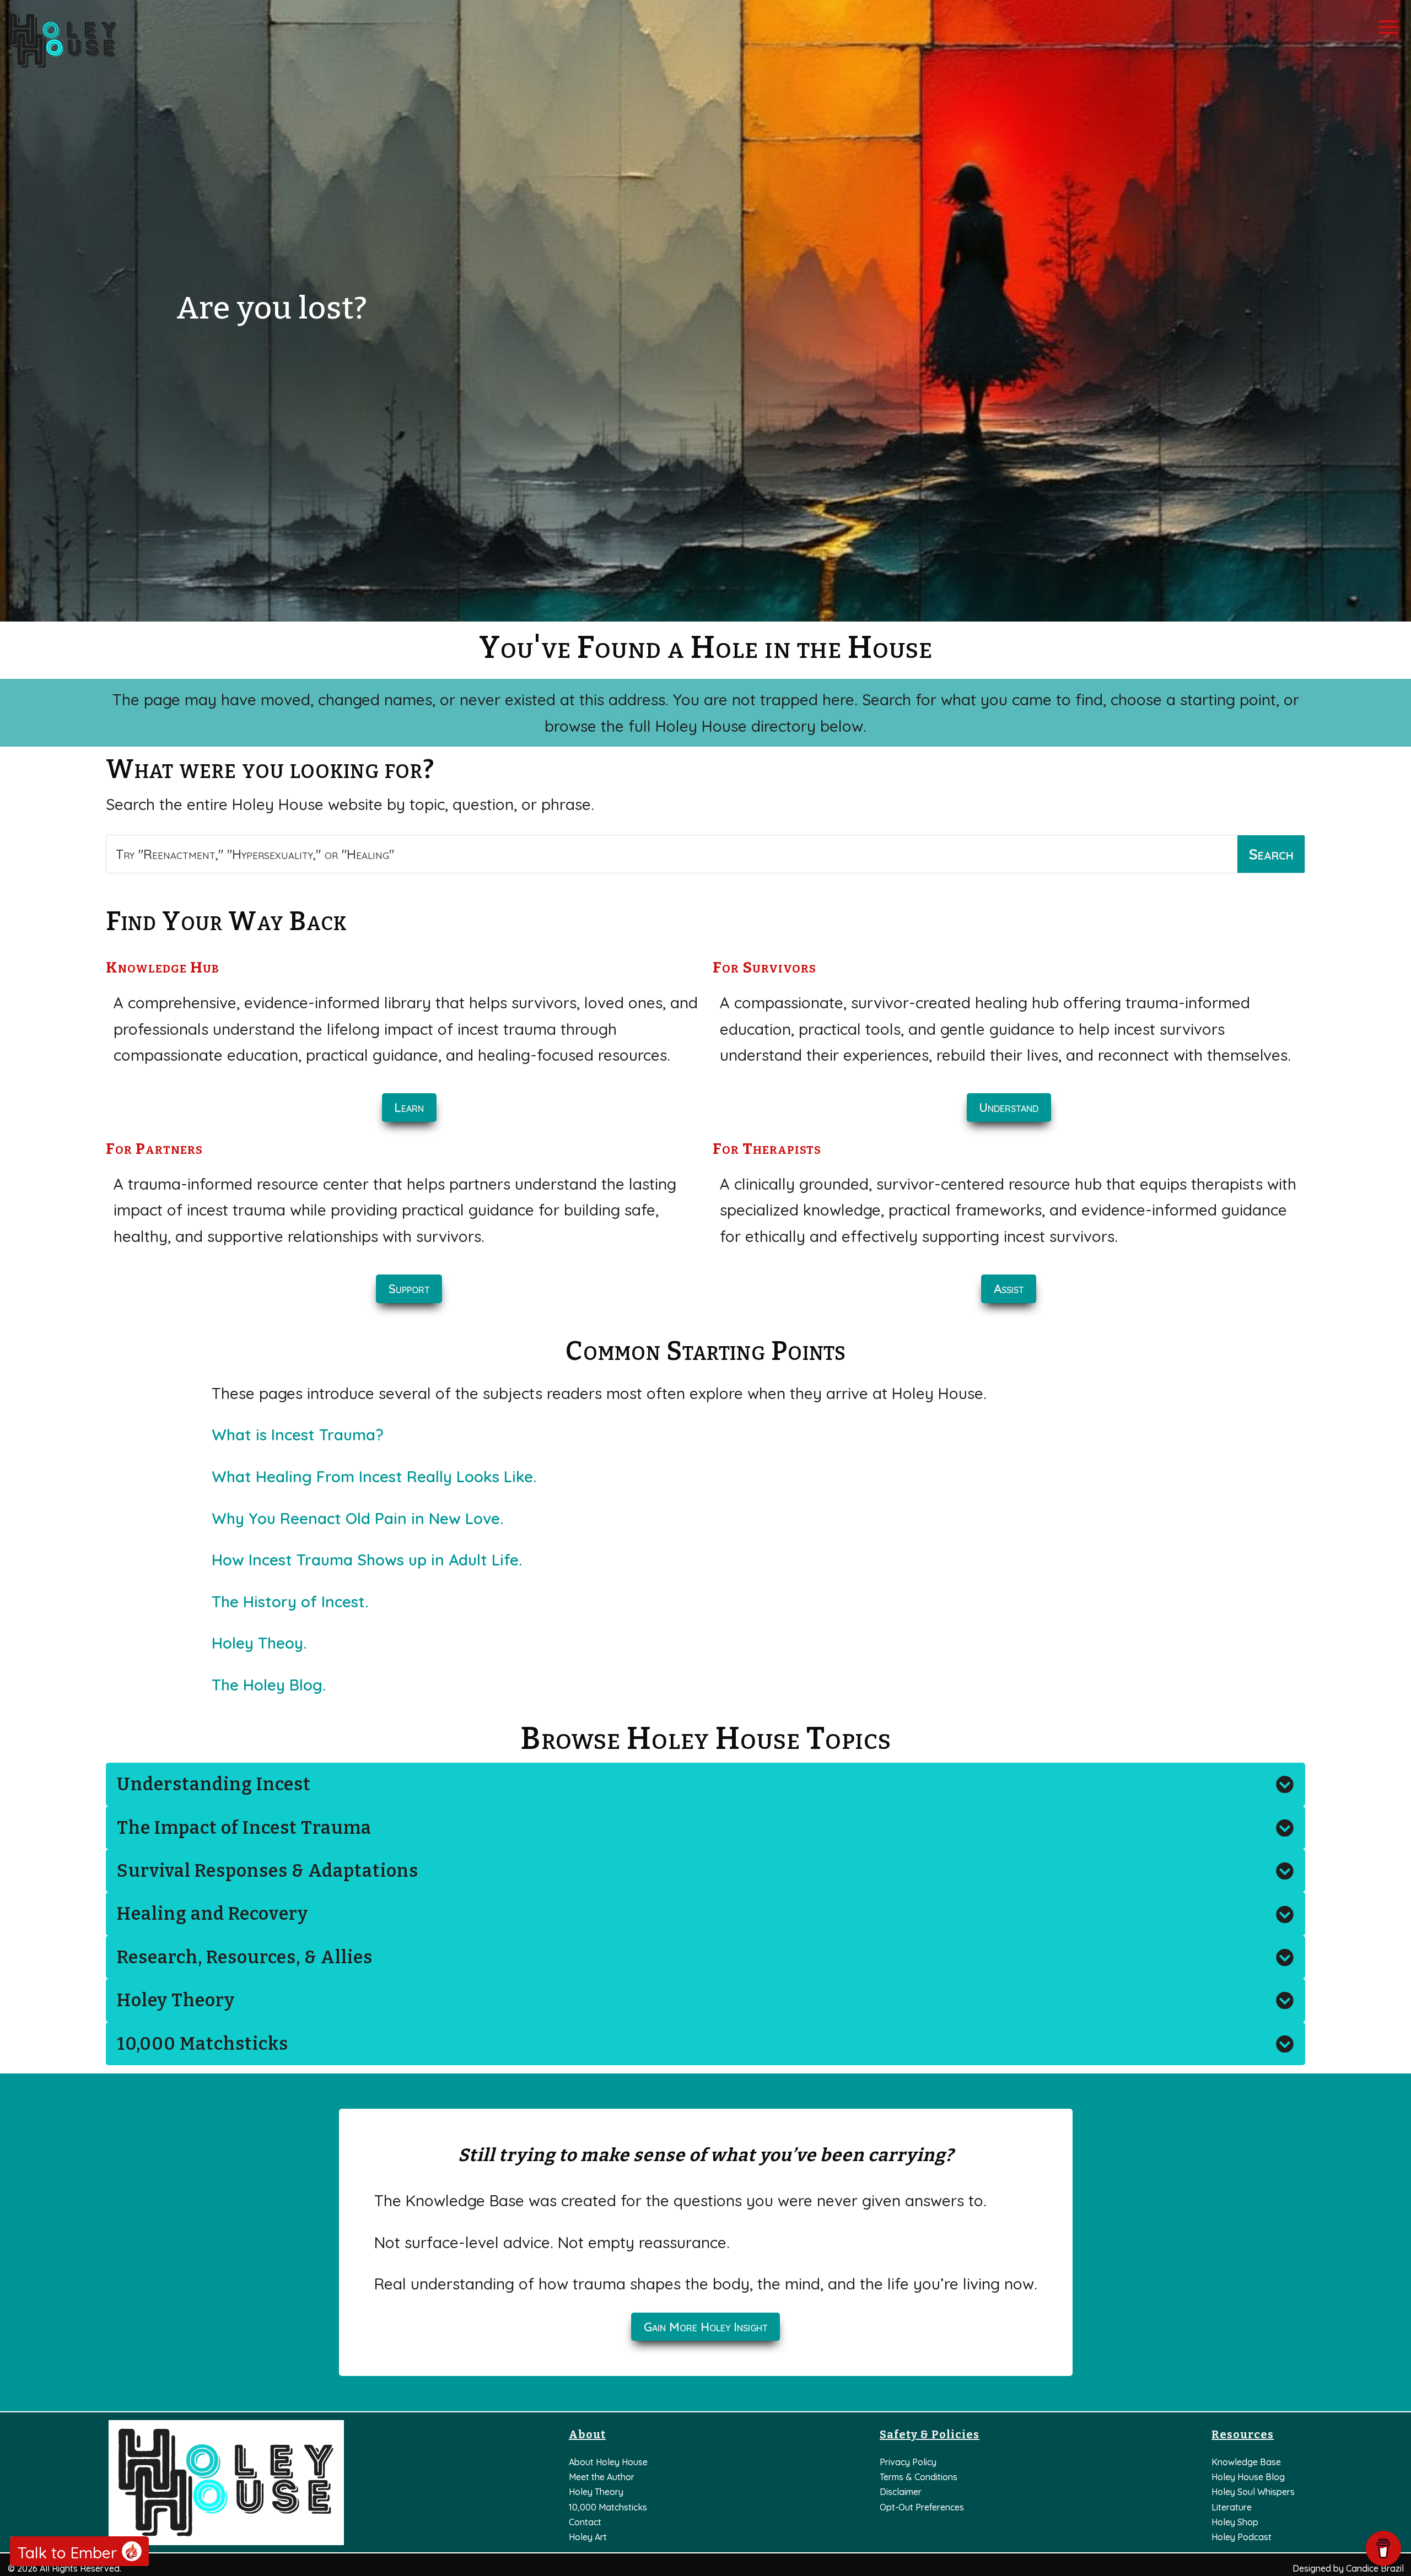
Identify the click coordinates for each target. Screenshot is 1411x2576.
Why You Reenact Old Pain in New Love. (357, 1518)
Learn (409, 1108)
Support (409, 1289)
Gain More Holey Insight (706, 2327)
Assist (1009, 1289)
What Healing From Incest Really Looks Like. (374, 1476)
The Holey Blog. (269, 1685)
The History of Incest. (290, 1602)
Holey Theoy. (259, 1643)
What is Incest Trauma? (298, 1435)
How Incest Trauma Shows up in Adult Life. (367, 1560)
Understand (1009, 1108)
